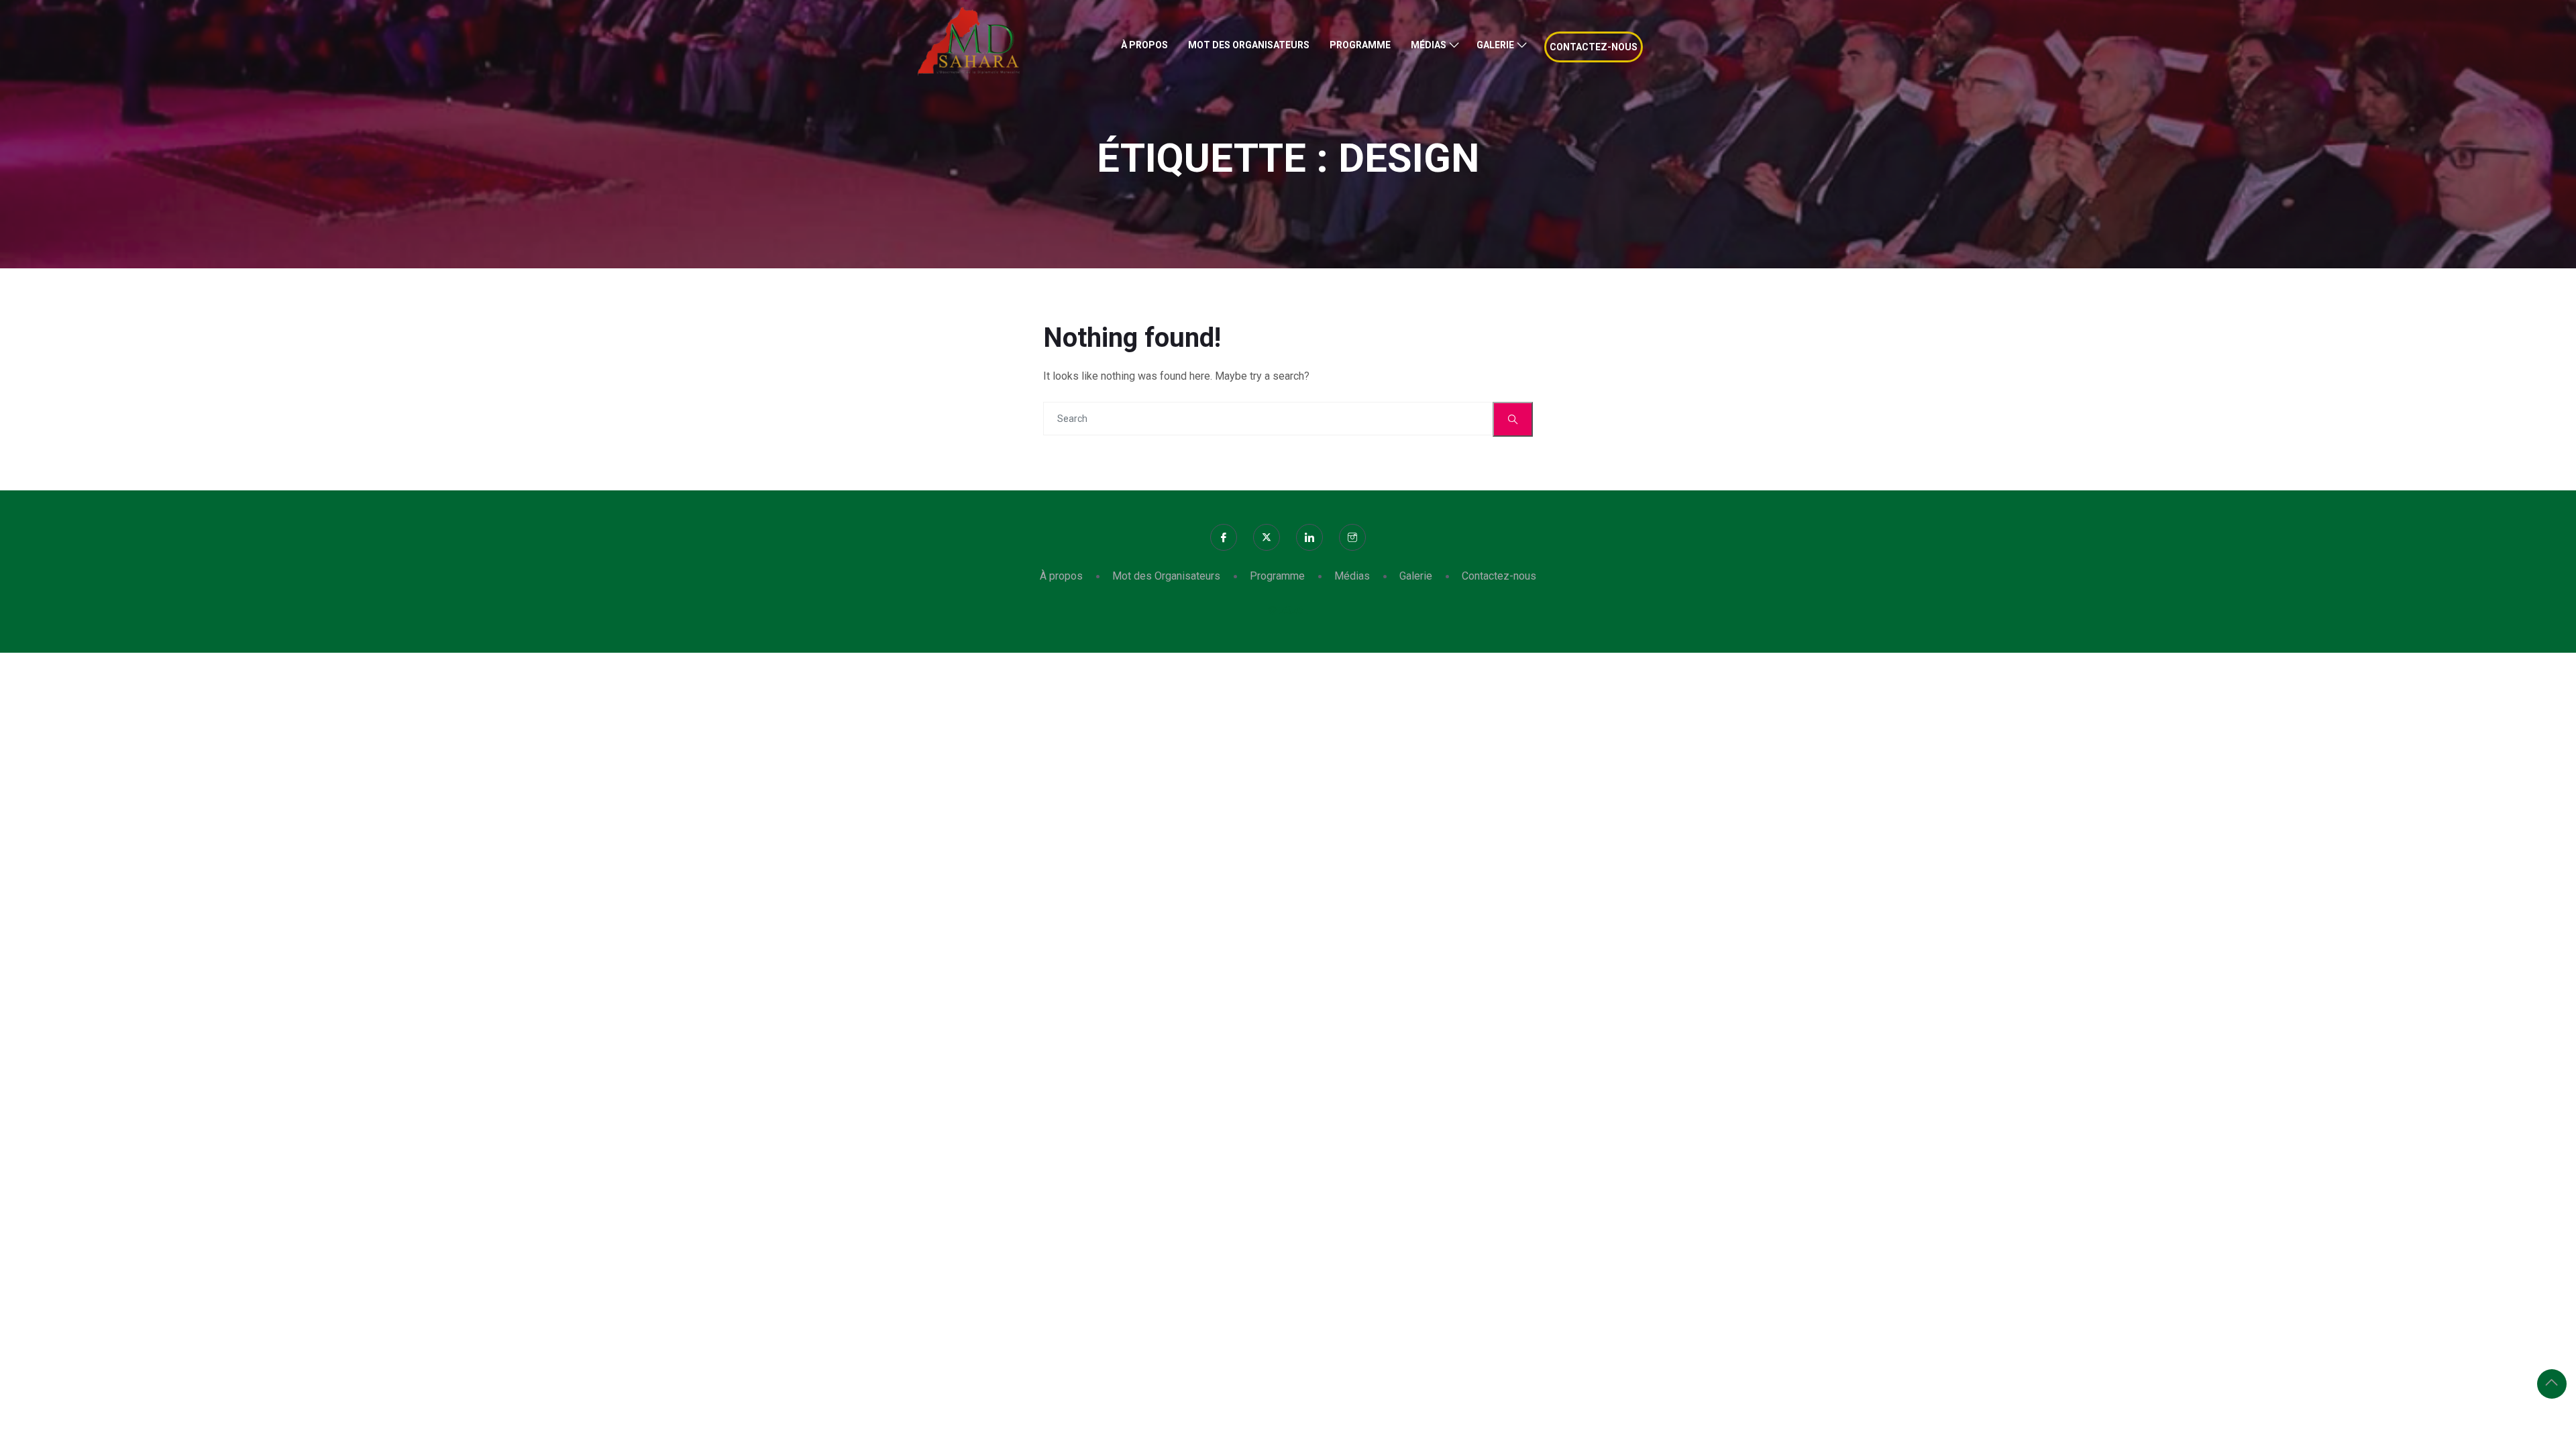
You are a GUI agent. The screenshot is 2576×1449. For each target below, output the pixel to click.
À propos (1144, 45)
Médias (1429, 45)
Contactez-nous (1594, 47)
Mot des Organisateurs (1249, 45)
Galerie (1495, 45)
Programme (1360, 45)
